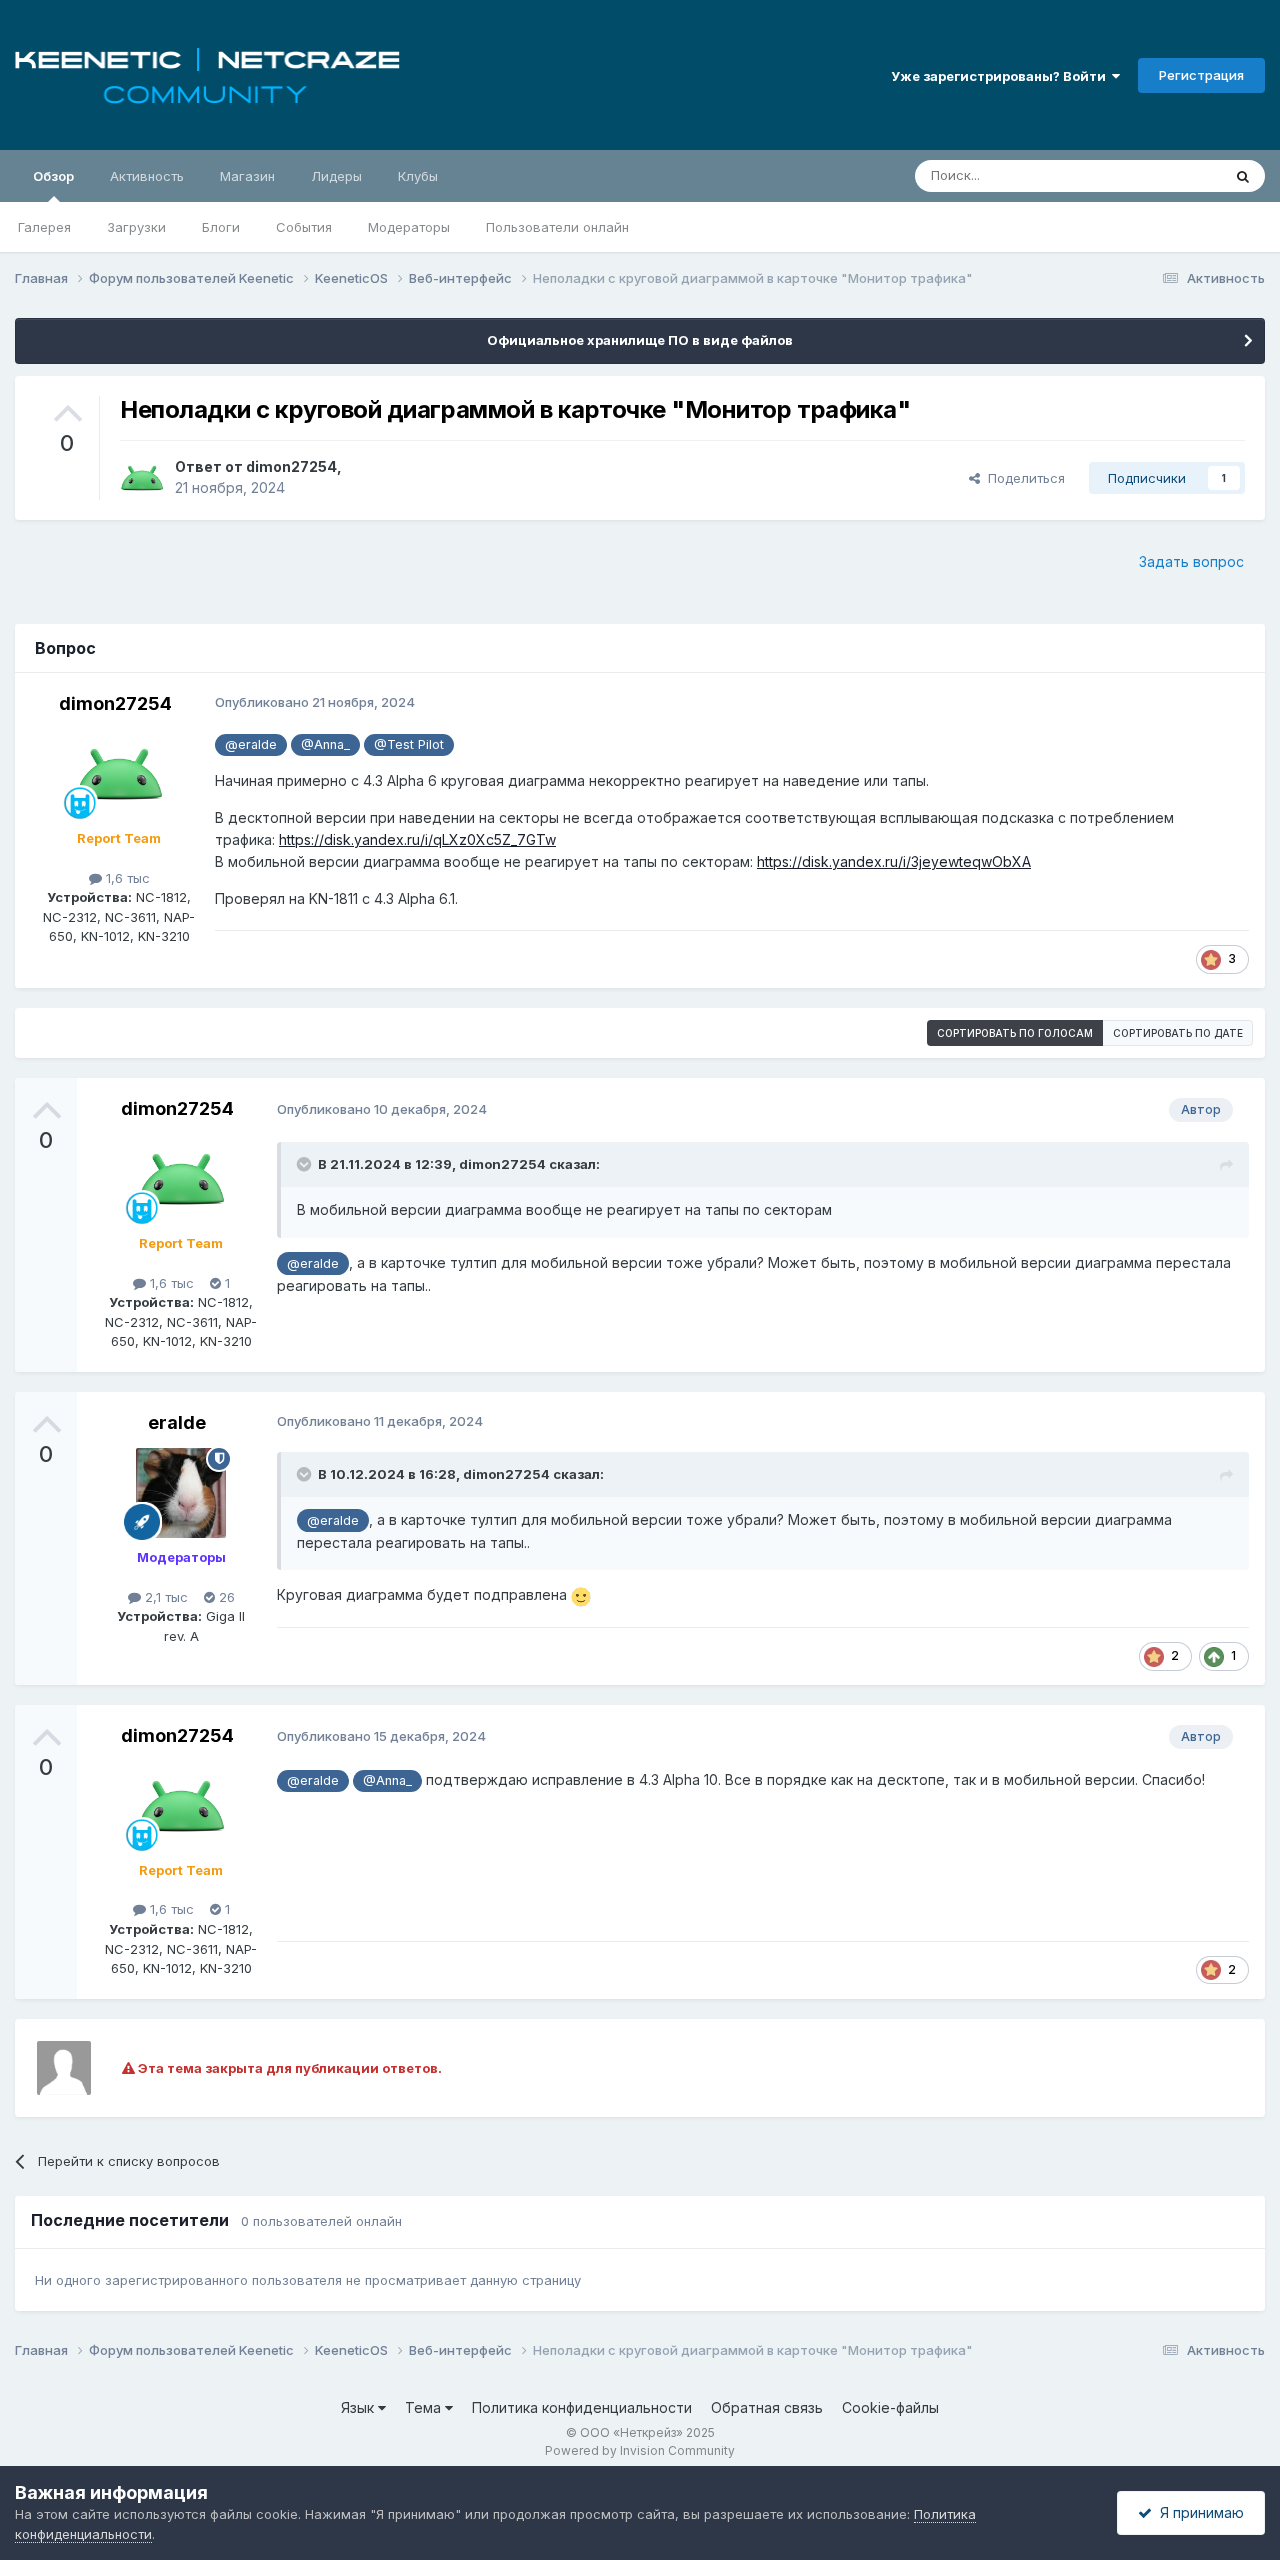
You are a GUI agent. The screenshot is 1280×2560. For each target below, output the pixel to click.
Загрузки (136, 227)
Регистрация (1201, 75)
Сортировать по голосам (1015, 1033)
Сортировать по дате (1178, 1033)
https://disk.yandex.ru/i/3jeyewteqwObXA (894, 861)
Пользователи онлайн (557, 227)
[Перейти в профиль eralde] (181, 1493)
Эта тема (1167, 175)
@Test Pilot (409, 744)
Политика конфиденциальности (582, 2407)
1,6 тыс (126, 878)
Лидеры (336, 176)
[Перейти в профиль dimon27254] (142, 478)
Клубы (418, 176)
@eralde (251, 744)
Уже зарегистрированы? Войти (1001, 76)
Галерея (44, 227)
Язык (359, 2407)
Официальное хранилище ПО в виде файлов (640, 340)
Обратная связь (767, 2407)
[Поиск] (1243, 176)
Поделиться (1022, 478)
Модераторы (409, 227)
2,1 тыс (164, 1597)
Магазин (247, 176)
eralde (177, 1422)
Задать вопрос (1191, 561)
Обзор (53, 176)
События (304, 227)
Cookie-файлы (890, 2407)
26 (225, 1597)
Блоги (221, 227)
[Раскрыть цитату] (306, 1164)
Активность (147, 176)
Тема (425, 2407)
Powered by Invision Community (640, 2450)
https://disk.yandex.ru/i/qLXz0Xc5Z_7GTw (417, 839)
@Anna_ (325, 744)
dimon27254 (291, 466)
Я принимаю (1198, 2512)
